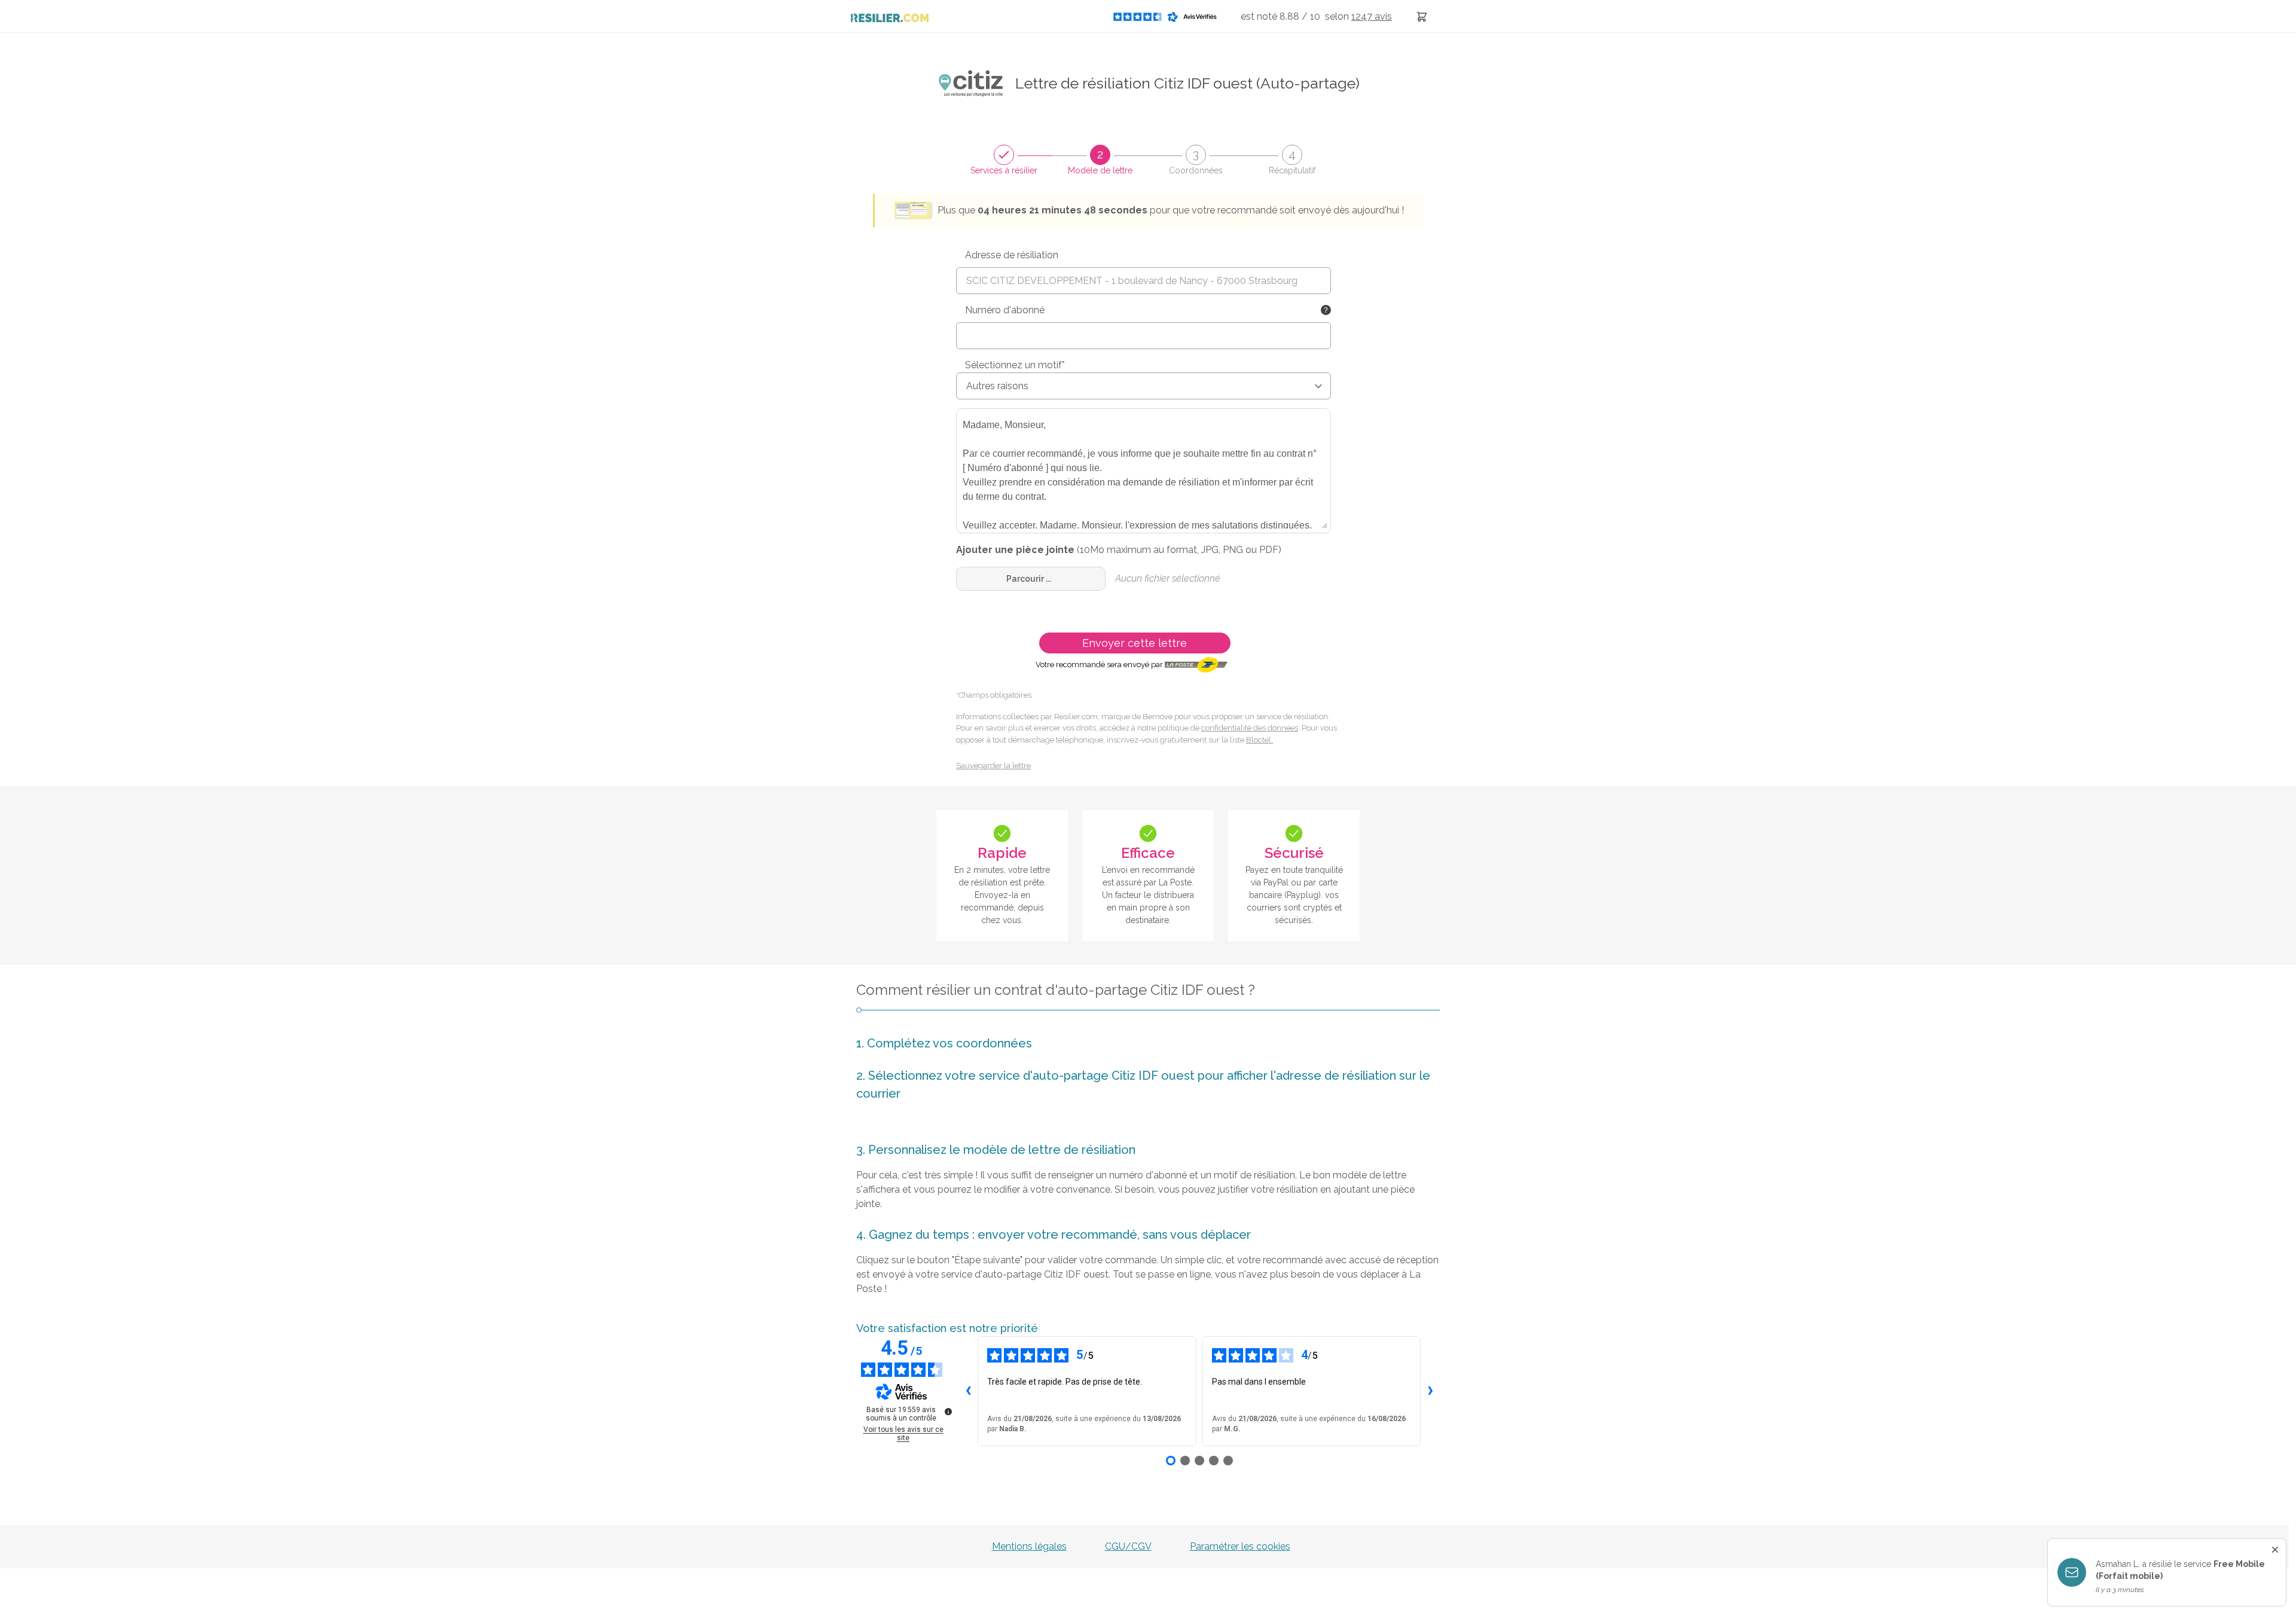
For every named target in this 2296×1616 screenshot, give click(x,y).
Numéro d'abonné (1005, 310)
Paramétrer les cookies (1240, 1546)
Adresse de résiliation (1012, 255)
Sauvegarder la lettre (993, 766)
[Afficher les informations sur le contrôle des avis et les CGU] (948, 1412)
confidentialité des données (1250, 728)
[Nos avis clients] (1168, 16)
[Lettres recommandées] (1422, 16)
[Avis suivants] (1430, 1391)
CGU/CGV (1128, 1546)
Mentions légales (1029, 1546)
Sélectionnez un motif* (1015, 365)
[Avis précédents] (968, 1391)
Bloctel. (1260, 740)
